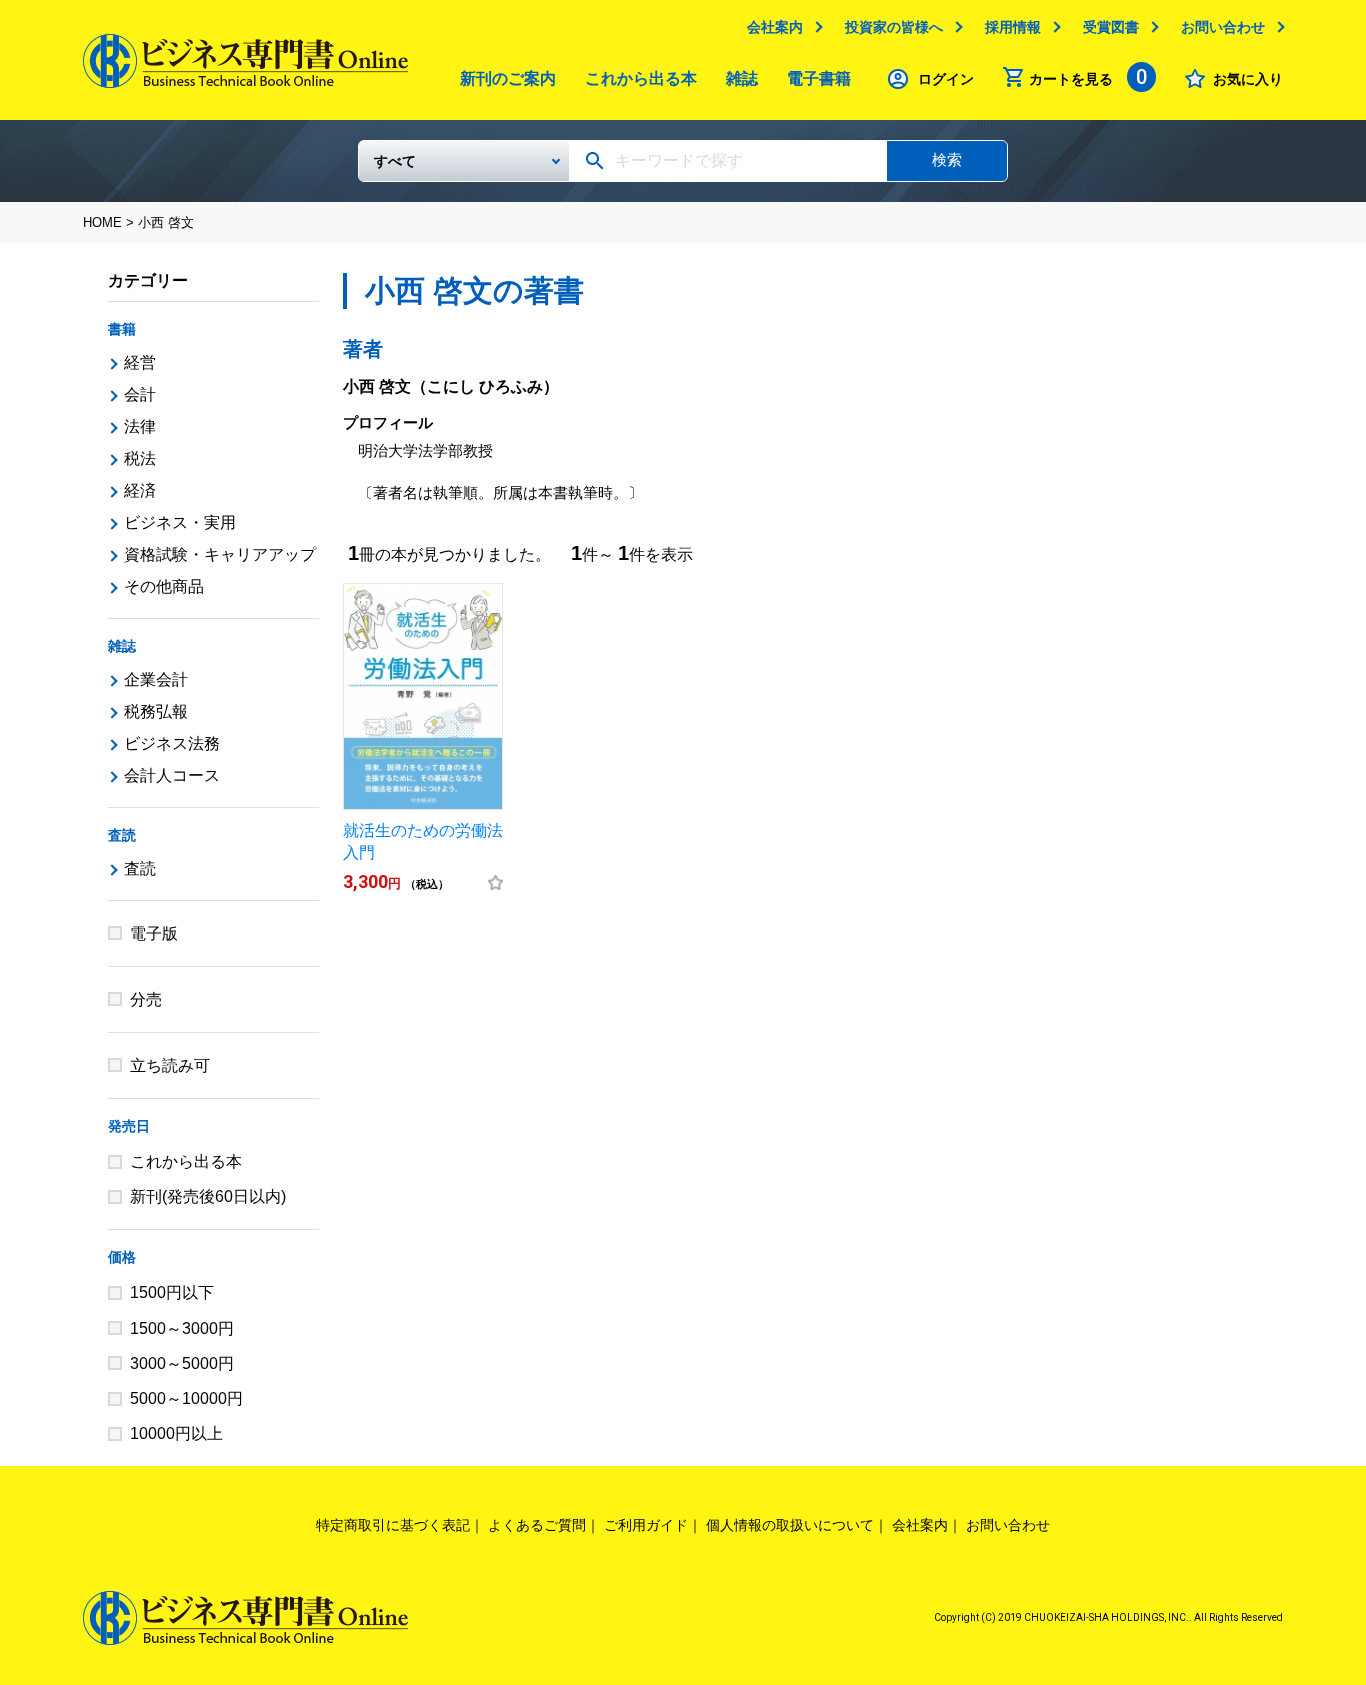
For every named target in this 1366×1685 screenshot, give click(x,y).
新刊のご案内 (508, 78)
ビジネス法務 (172, 743)
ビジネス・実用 (180, 522)
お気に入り (1248, 79)
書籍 (122, 329)
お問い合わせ (1223, 27)
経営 (140, 362)
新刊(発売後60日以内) (208, 1196)
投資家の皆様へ (894, 27)
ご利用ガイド (646, 1525)
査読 (122, 835)
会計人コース (172, 775)
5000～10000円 (186, 1398)
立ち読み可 (170, 1065)
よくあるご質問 (537, 1525)
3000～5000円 (182, 1363)
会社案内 (775, 27)
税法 (140, 458)
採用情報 (1013, 27)
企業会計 (156, 679)
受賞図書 (1111, 27)
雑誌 (742, 78)
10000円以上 (176, 1433)
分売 (146, 999)
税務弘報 (156, 711)
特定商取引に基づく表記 (393, 1525)
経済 (140, 490)
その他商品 (164, 586)
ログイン (946, 79)
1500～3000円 (182, 1328)
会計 (140, 394)
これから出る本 (641, 78)
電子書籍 (819, 78)
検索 (947, 159)
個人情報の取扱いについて (790, 1525)
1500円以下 (172, 1292)
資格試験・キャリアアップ (220, 554)
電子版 (154, 933)
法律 (140, 426)
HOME (102, 222)
